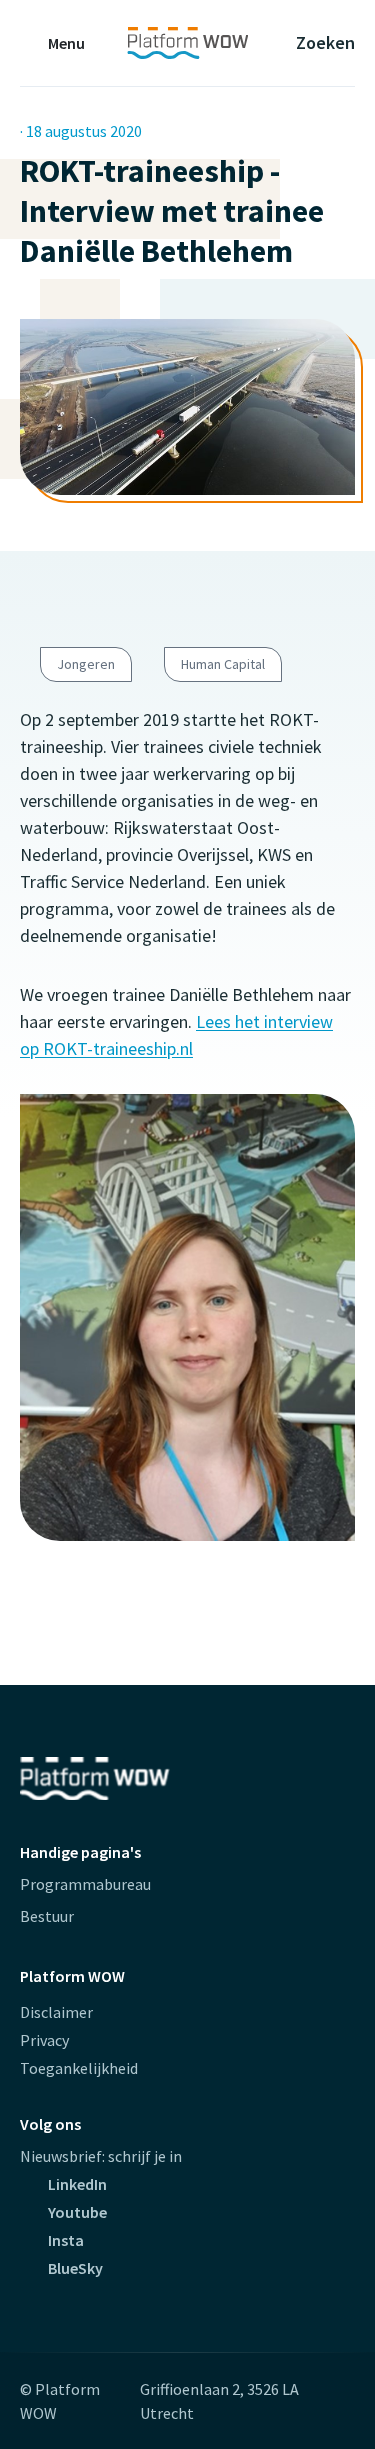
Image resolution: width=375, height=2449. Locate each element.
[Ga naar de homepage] (187, 43)
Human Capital (223, 664)
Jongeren (86, 664)
